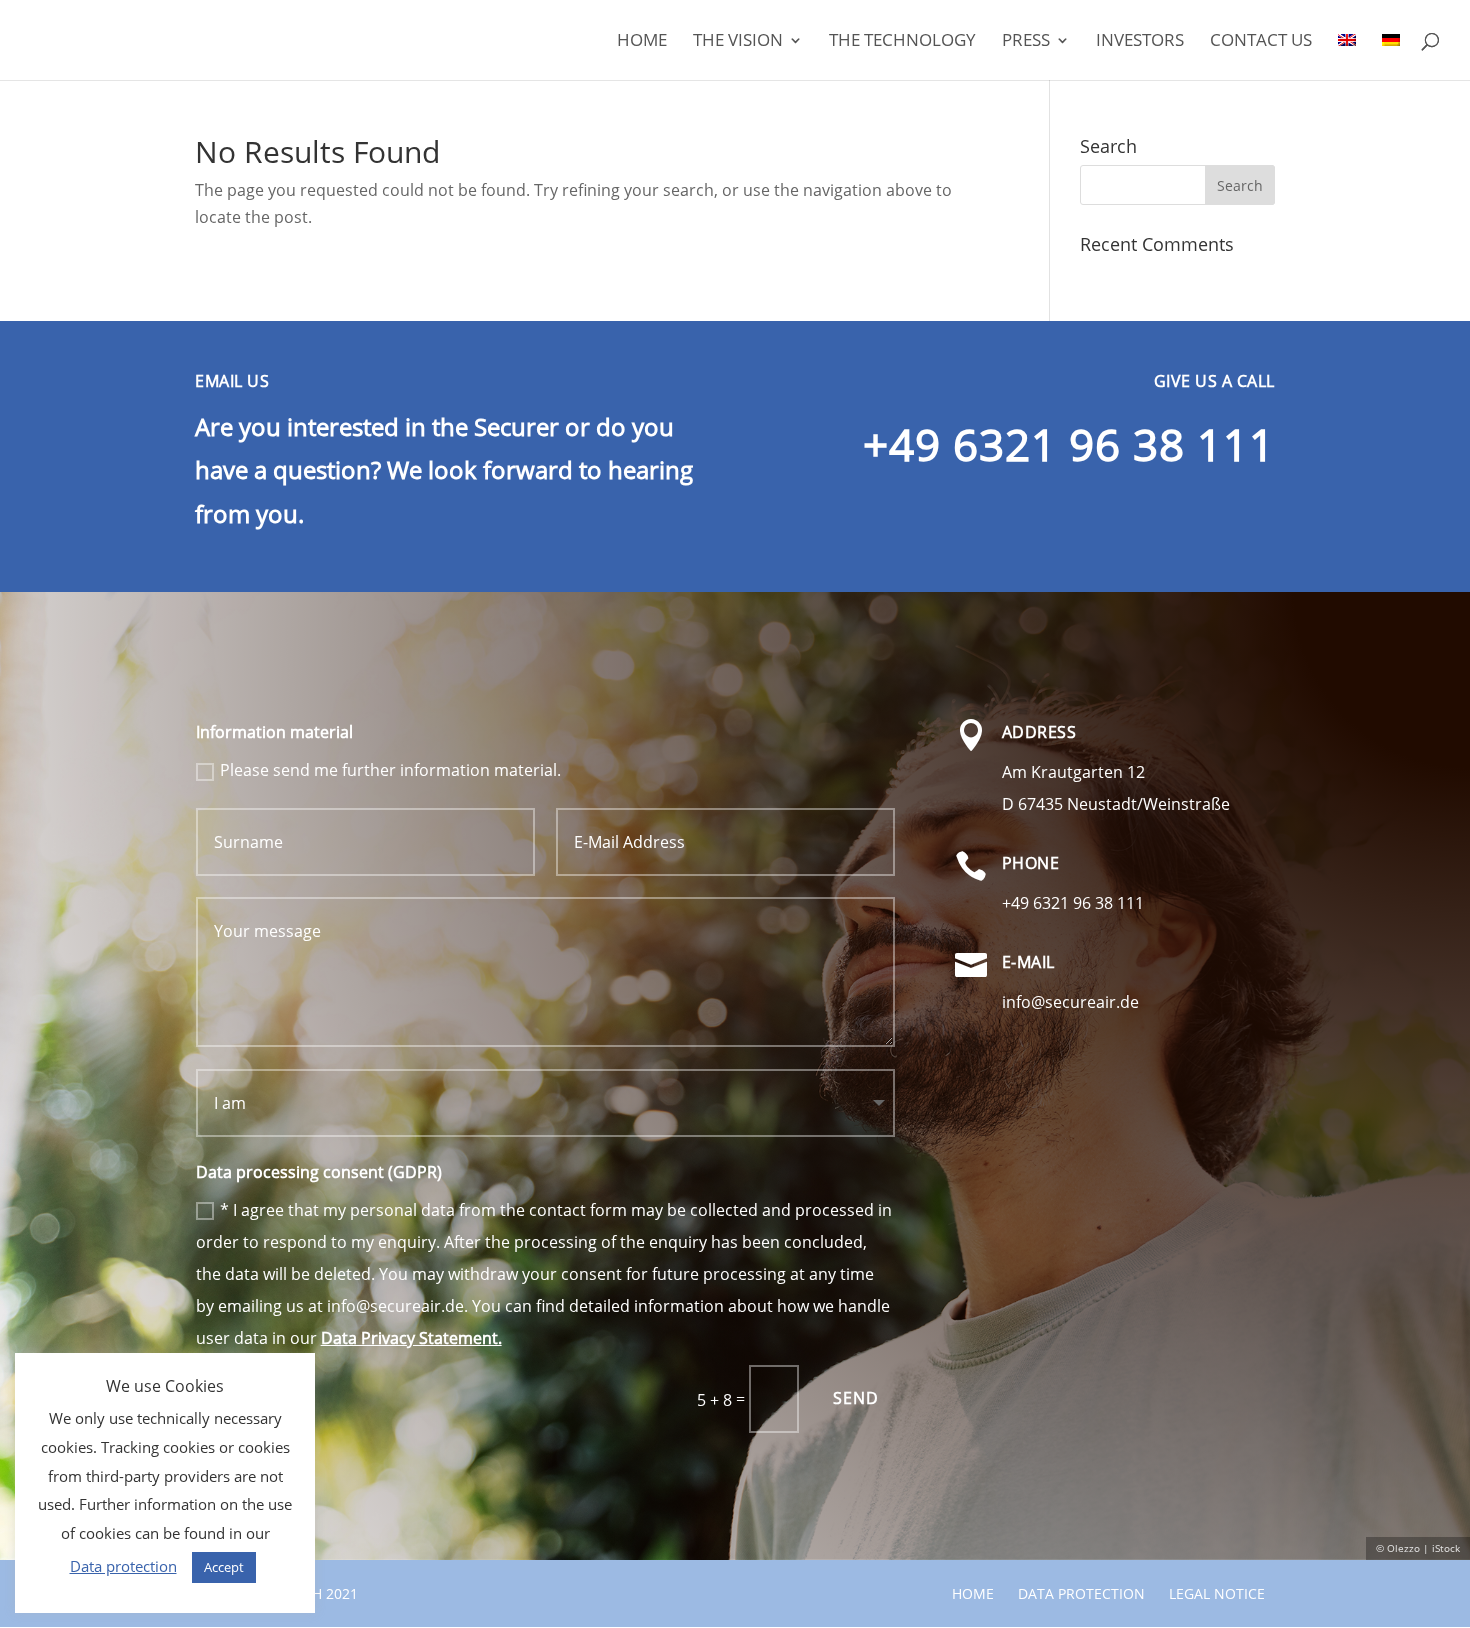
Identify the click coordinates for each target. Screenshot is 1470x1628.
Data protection (1081, 1593)
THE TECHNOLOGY (902, 42)
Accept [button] (224, 1567)
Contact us (1261, 42)
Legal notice (1217, 1593)
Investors (1140, 42)
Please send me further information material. (390, 770)
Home (642, 42)
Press (1026, 42)
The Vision (738, 42)
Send (856, 1398)
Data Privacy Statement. (411, 1338)
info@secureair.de (1070, 1002)
